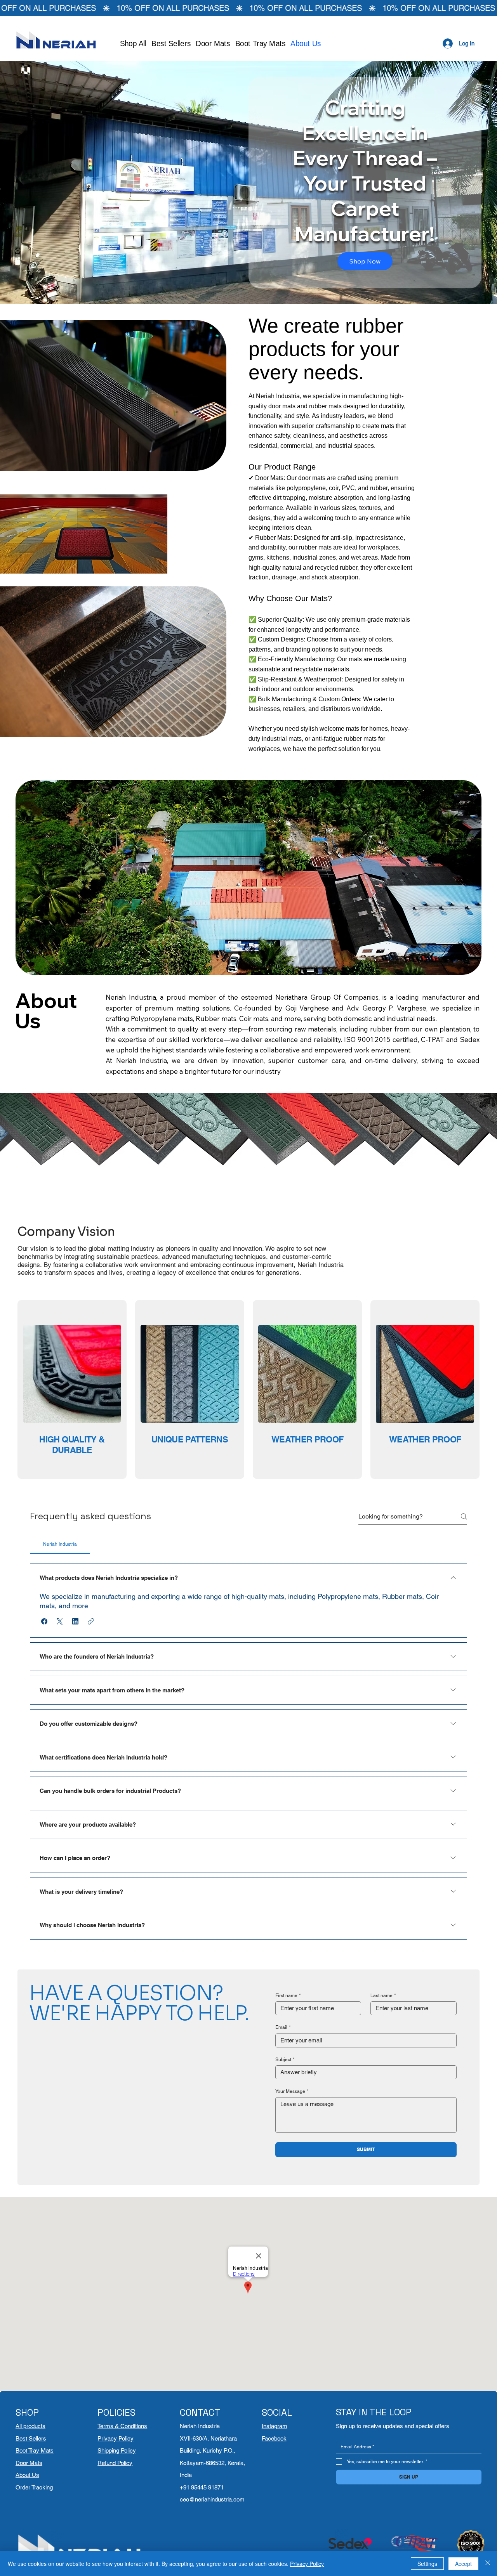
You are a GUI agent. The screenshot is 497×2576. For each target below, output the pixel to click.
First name (288, 1995)
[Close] (488, 2564)
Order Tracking (34, 2487)
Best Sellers (31, 2438)
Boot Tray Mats (35, 2450)
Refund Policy (115, 2463)
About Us (27, 2475)
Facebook (274, 2438)
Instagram (275, 2426)
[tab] (60, 1544)
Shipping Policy (117, 2450)
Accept (463, 2564)
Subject (285, 2059)
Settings (427, 2564)
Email (283, 2027)
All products (30, 2426)
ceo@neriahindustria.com (212, 2499)
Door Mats (29, 2463)
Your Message (292, 2091)
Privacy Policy (116, 2438)
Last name (383, 1995)
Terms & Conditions (122, 2426)
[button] (44, 1621)
